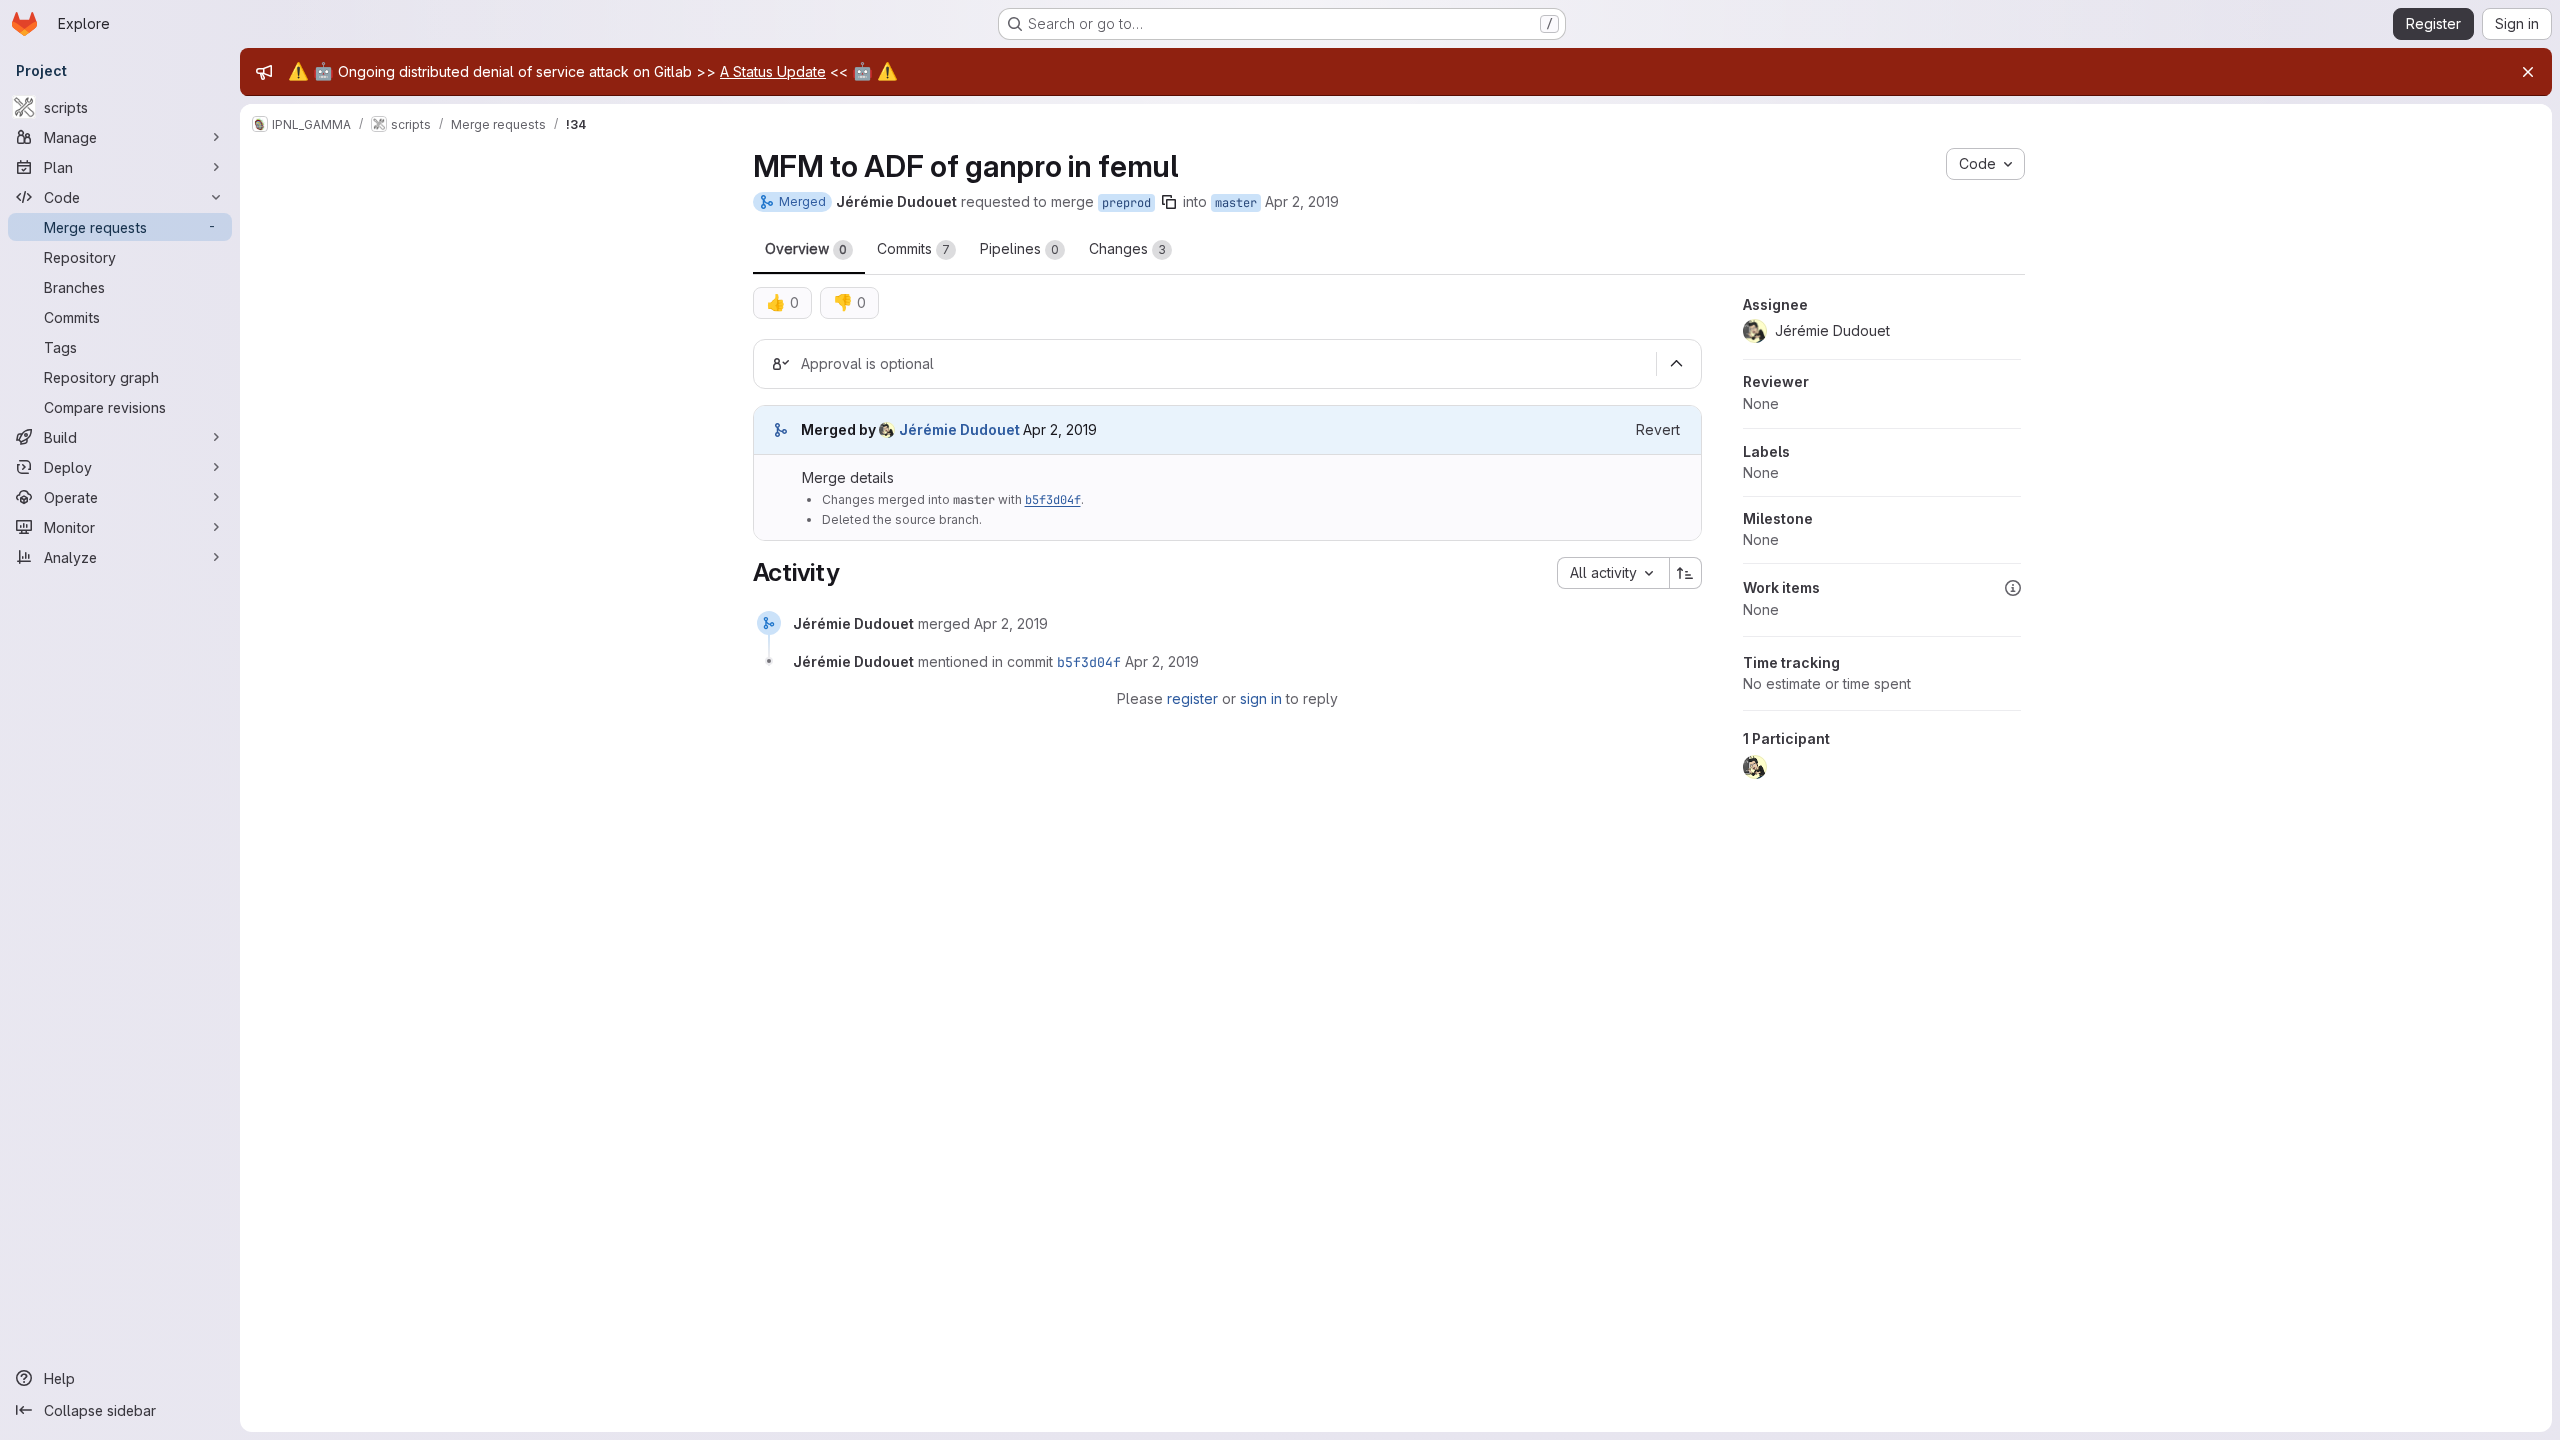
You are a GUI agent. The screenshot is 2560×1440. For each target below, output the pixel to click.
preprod (1126, 203)
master (1236, 203)
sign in (1261, 698)
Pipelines (1019, 248)
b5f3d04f (1053, 500)
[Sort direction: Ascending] (1686, 573)
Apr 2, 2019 (1302, 201)
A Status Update (773, 71)
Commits (913, 248)
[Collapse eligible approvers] (1677, 364)
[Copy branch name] (1169, 202)
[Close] (2528, 72)
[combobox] (1613, 573)
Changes (1127, 248)
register (1192, 698)
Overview (806, 248)
